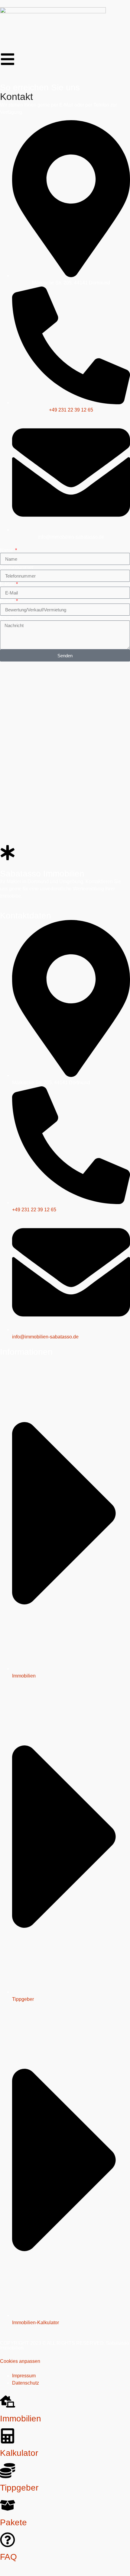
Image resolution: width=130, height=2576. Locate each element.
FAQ (8, 2557)
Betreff (8, 601)
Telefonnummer (17, 567)
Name (7, 550)
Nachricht (10, 618)
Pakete (13, 2522)
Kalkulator (19, 2453)
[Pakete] (8, 2505)
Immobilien (21, 2419)
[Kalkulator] (8, 2436)
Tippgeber (19, 2488)
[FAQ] (8, 2540)
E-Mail (8, 584)
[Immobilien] (8, 2401)
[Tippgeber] (8, 2471)
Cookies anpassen (20, 2361)
